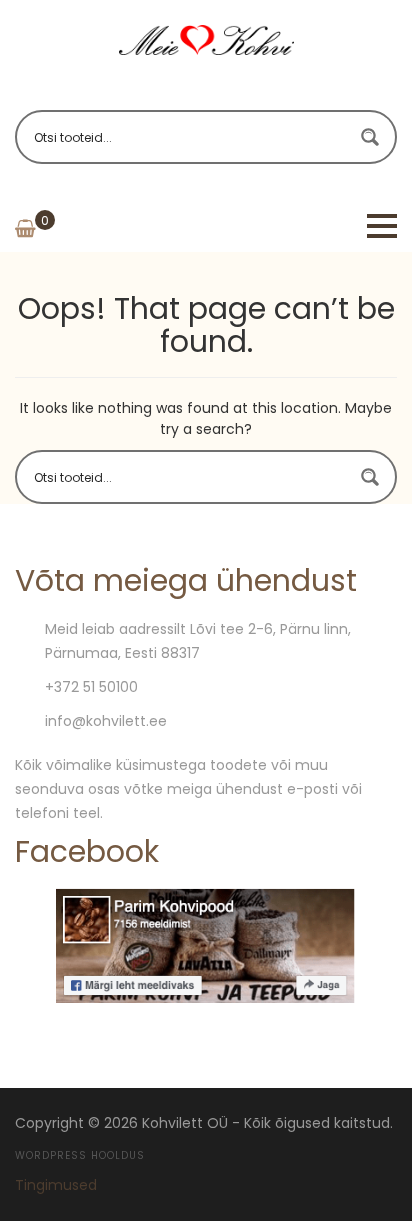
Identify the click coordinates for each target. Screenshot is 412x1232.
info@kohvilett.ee (106, 721)
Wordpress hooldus (80, 1155)
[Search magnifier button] (370, 137)
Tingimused (56, 1185)
